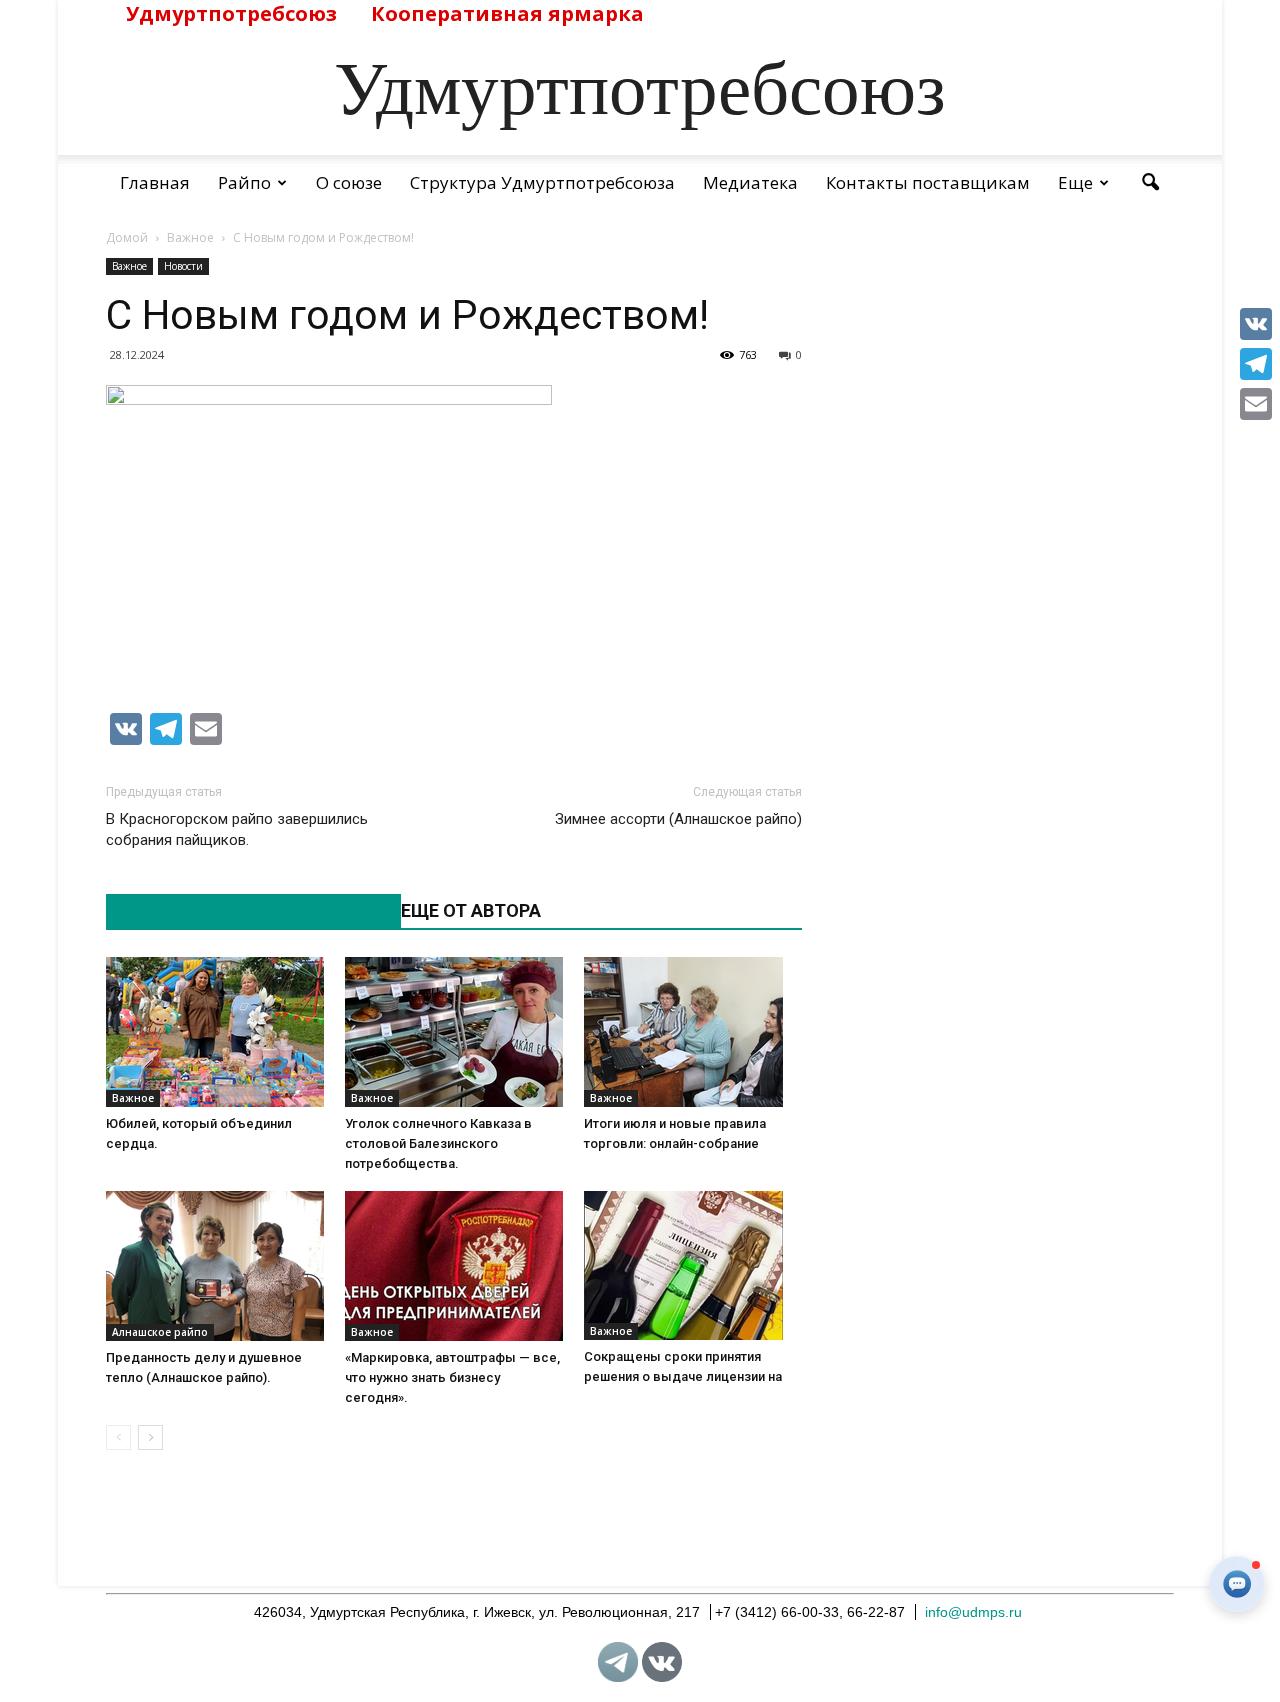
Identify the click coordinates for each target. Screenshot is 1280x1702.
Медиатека (750, 182)
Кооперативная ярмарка (507, 13)
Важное (129, 266)
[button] (1150, 183)
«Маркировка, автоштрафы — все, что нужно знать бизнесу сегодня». (452, 1377)
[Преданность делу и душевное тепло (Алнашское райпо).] (215, 1266)
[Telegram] (1256, 364)
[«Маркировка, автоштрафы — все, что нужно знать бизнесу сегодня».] (454, 1266)
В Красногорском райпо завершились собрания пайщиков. (237, 829)
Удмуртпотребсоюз (231, 13)
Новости (183, 266)
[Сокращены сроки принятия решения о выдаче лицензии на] (693, 1265)
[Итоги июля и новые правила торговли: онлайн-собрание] (693, 1032)
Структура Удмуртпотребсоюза (542, 182)
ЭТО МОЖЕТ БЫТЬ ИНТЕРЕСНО (243, 910)
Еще (1075, 182)
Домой (127, 237)
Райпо (244, 182)
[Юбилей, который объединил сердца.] (215, 1032)
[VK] (1256, 324)
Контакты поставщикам (928, 182)
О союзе (349, 182)
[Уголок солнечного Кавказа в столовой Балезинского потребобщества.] (454, 1032)
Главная (155, 182)
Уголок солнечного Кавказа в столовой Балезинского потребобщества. (438, 1143)
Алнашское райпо (160, 1332)
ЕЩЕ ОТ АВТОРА (471, 910)
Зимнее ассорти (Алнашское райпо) (678, 819)
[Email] (1256, 404)
